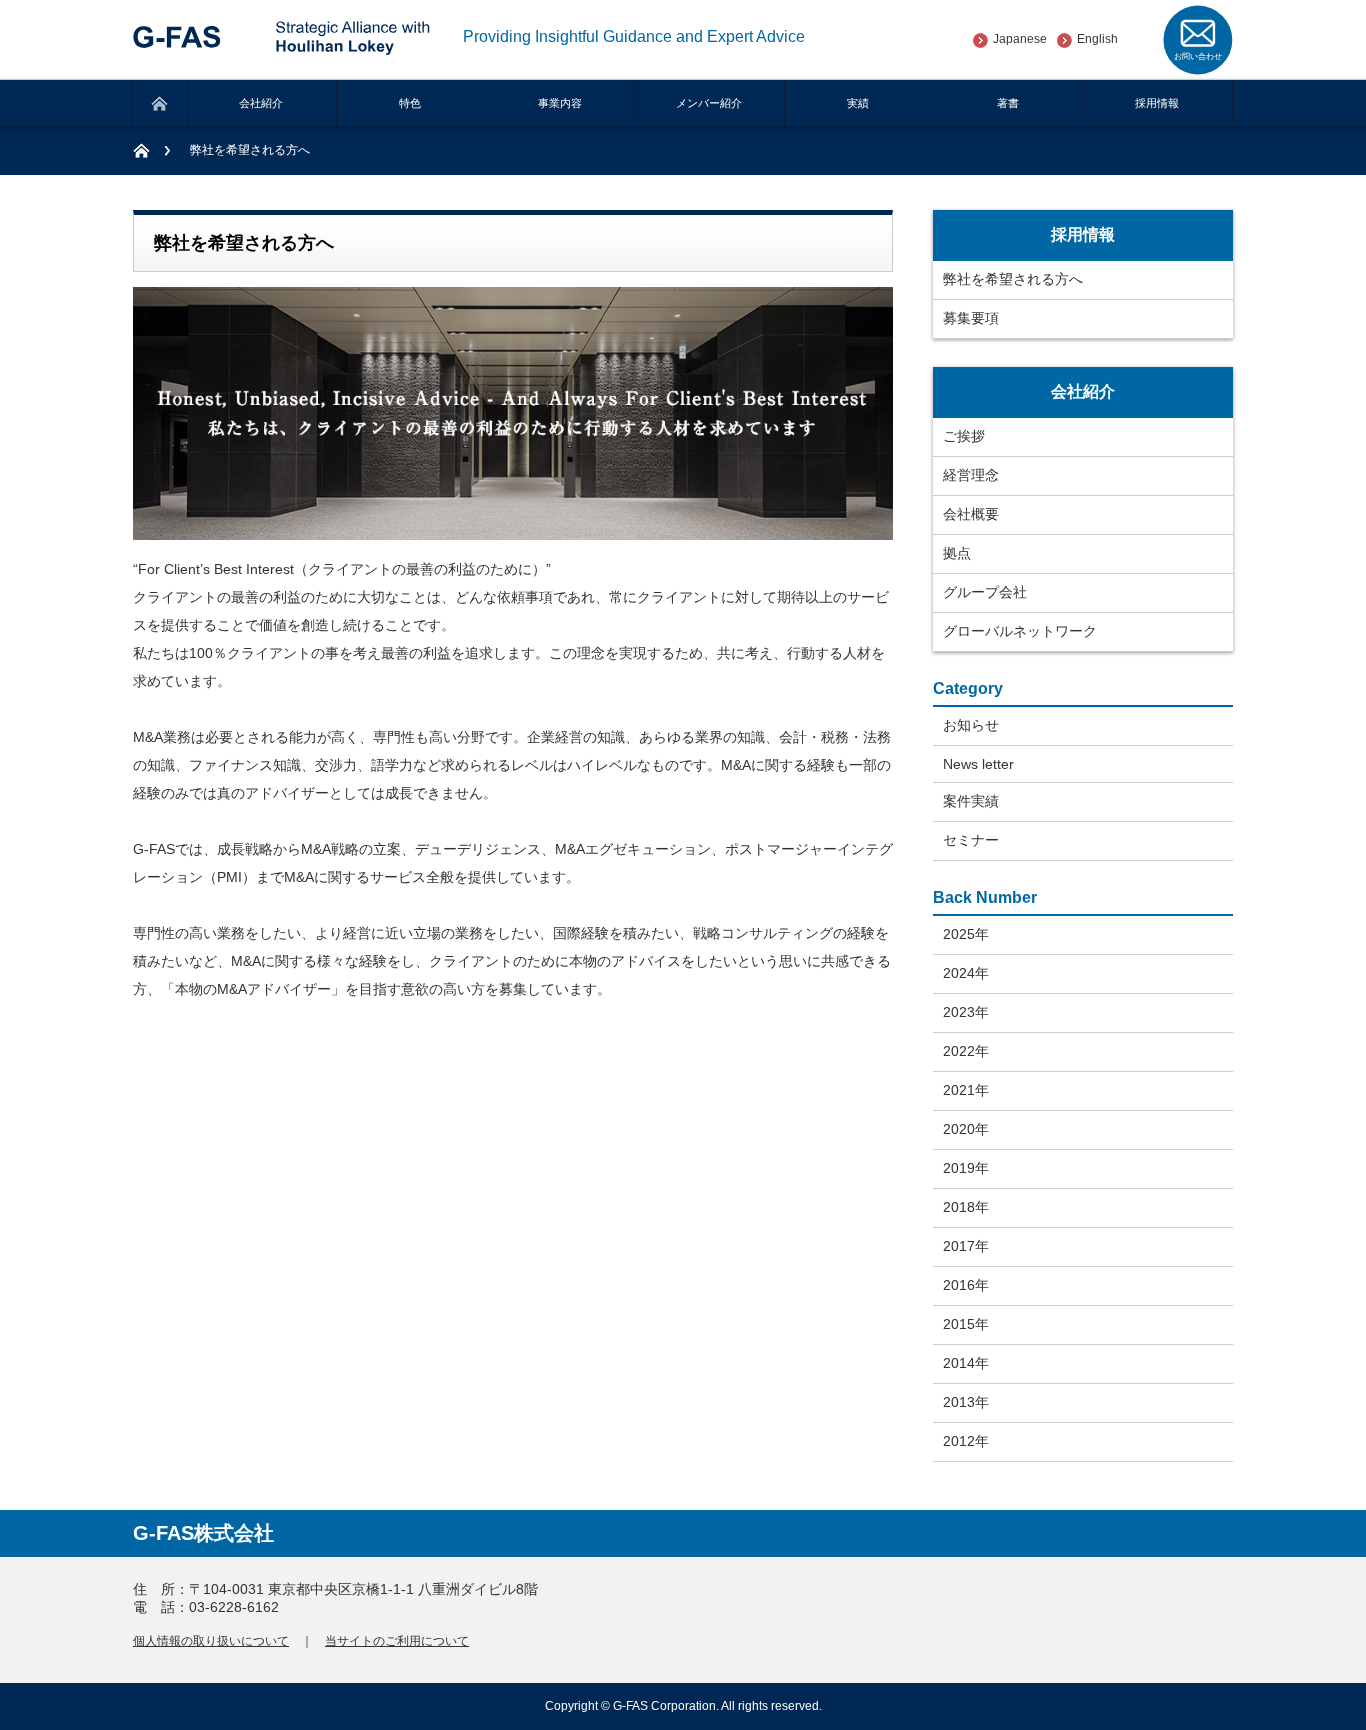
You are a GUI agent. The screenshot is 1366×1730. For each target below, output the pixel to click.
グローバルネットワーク (1020, 631)
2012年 (966, 1441)
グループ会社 (985, 592)
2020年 (966, 1129)
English (1097, 39)
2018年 (966, 1207)
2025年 (966, 934)
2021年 (966, 1090)
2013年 (966, 1402)
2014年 (966, 1363)
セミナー (971, 840)
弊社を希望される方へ (1013, 279)
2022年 (966, 1051)
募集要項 (971, 318)
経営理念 (971, 475)
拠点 (957, 553)
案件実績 (971, 801)
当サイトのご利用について (397, 1641)
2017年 (966, 1246)
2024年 (966, 973)
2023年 (966, 1012)
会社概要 (971, 514)
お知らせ (971, 725)
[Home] (151, 150)
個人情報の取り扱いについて (211, 1641)
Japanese (1020, 39)
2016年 (966, 1285)
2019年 (966, 1168)
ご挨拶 (964, 436)
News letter (978, 764)
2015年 (966, 1324)
